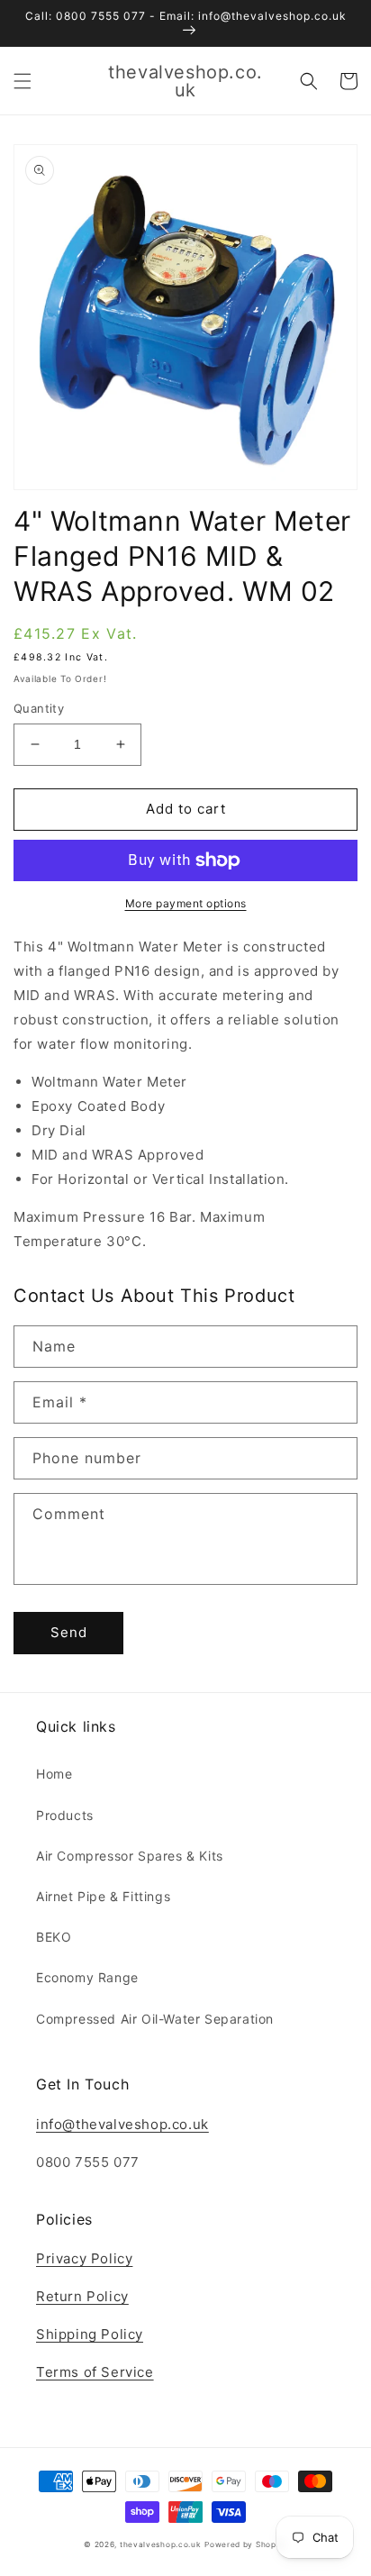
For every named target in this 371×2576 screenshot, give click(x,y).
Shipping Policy (90, 2334)
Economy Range (87, 1977)
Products (65, 1815)
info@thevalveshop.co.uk (122, 2124)
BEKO (54, 1937)
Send (69, 1632)
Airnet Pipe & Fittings (103, 1896)
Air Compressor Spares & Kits (130, 1856)
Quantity (39, 708)
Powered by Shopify (246, 2544)
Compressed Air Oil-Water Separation (155, 2019)
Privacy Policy (84, 2258)
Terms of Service (95, 2372)
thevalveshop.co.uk (161, 2544)
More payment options (186, 903)
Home (54, 1774)
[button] (23, 81)
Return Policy (82, 2296)
